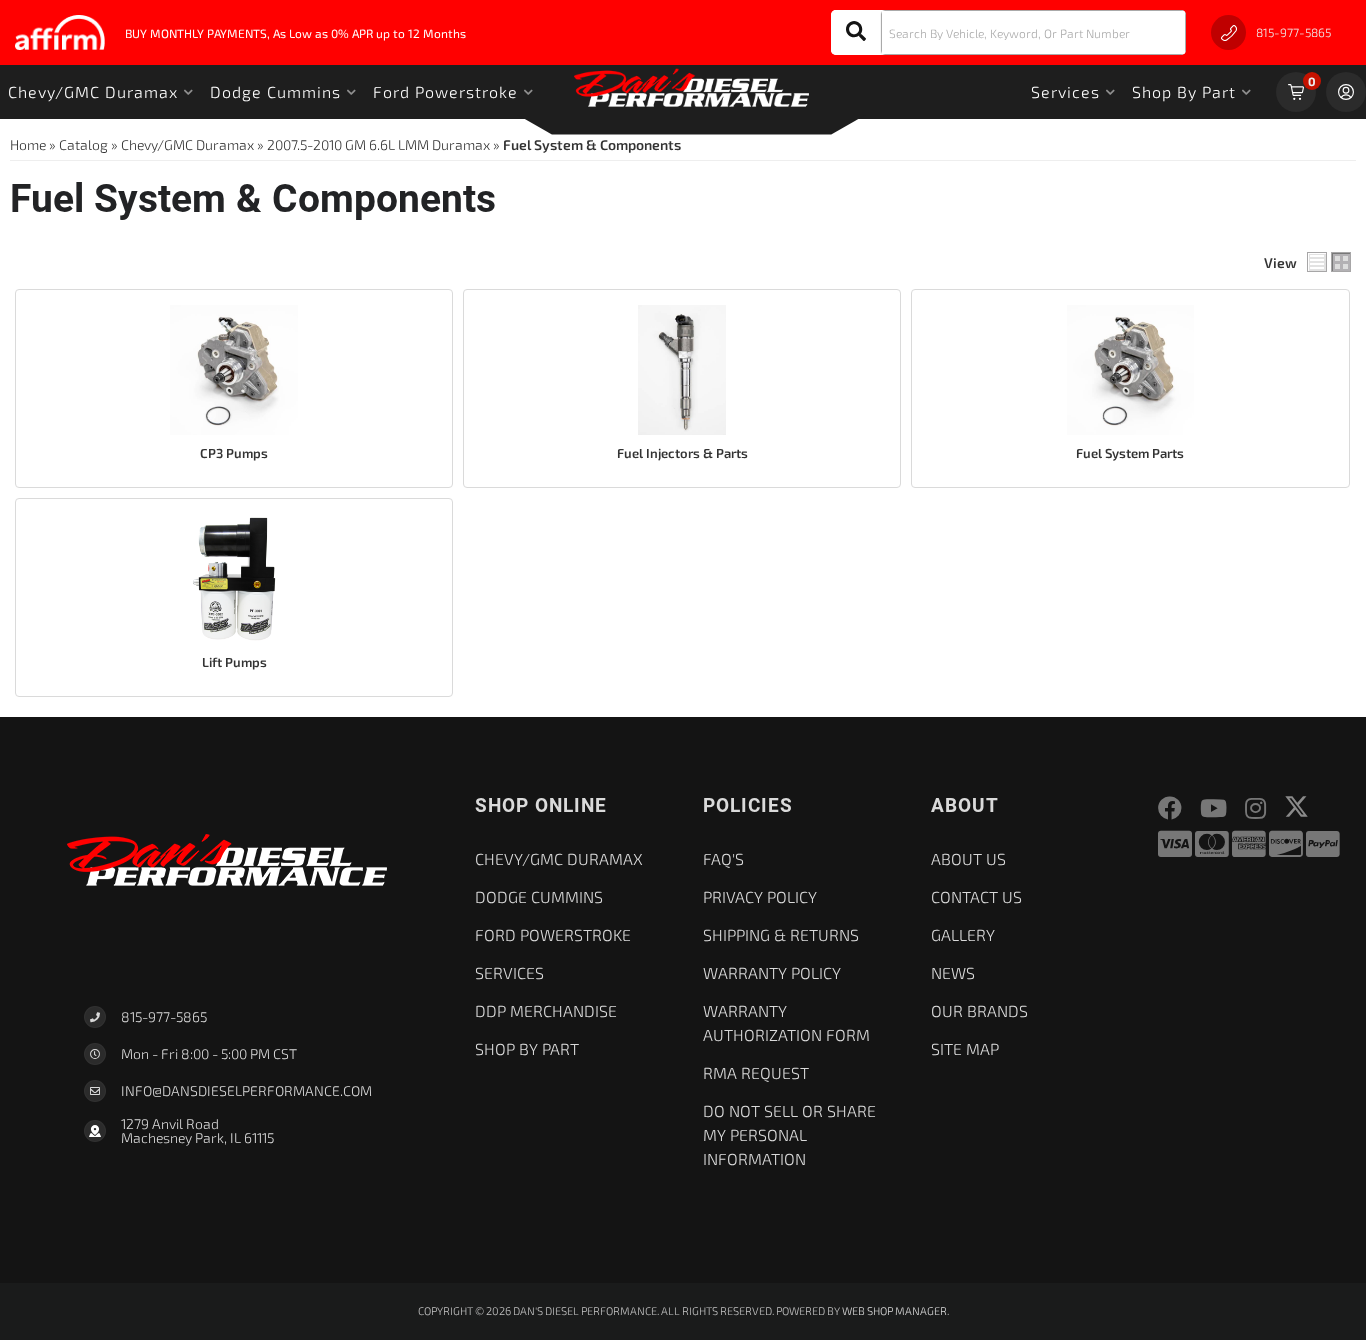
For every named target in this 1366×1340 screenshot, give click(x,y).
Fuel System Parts (1130, 453)
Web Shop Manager (894, 1310)
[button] (1008, 32)
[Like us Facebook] (1170, 808)
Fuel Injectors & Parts (682, 453)
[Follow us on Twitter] (1296, 806)
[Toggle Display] (1329, 262)
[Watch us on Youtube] (1213, 808)
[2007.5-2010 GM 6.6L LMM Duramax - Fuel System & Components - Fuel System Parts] (1130, 370)
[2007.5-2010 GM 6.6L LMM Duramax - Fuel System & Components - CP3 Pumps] (234, 370)
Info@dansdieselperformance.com (246, 1091)
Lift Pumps (234, 662)
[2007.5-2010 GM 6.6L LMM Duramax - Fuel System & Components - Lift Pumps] (234, 579)
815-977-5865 (164, 1016)
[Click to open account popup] (1346, 92)
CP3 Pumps (234, 453)
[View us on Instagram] (1255, 808)
